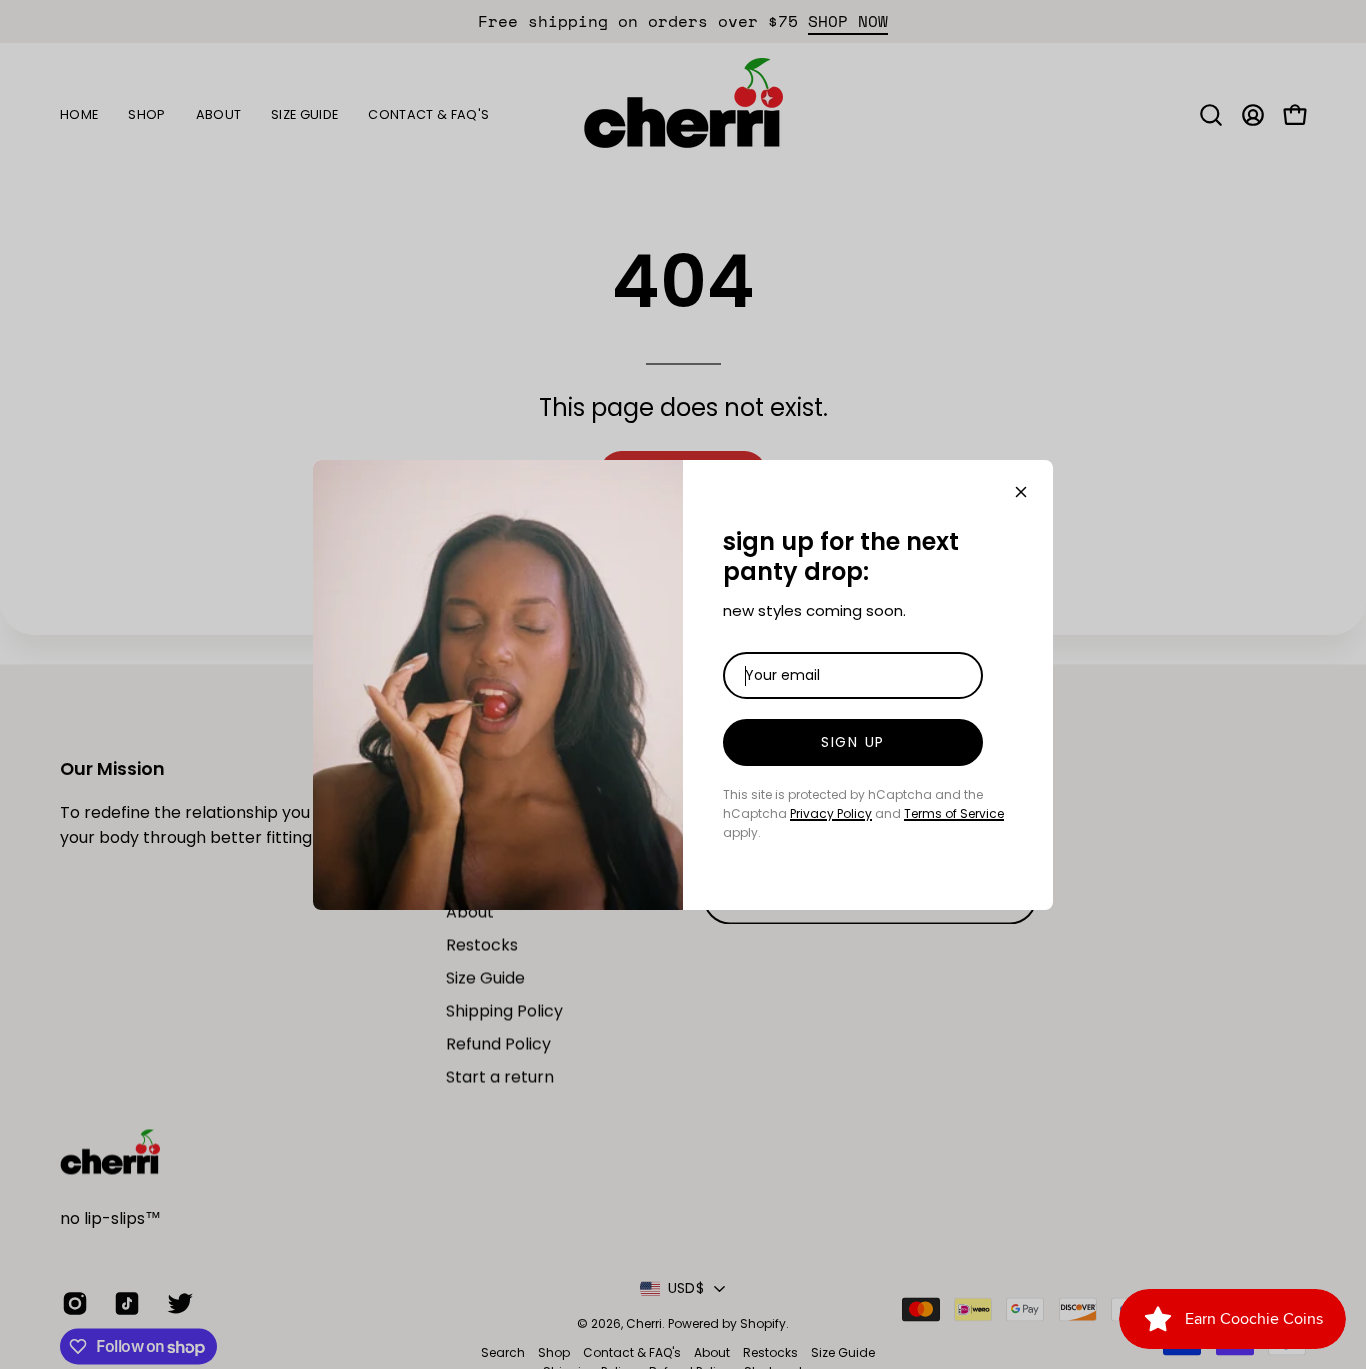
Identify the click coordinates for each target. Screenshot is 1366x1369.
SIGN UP (853, 742)
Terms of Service (954, 813)
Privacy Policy (831, 813)
